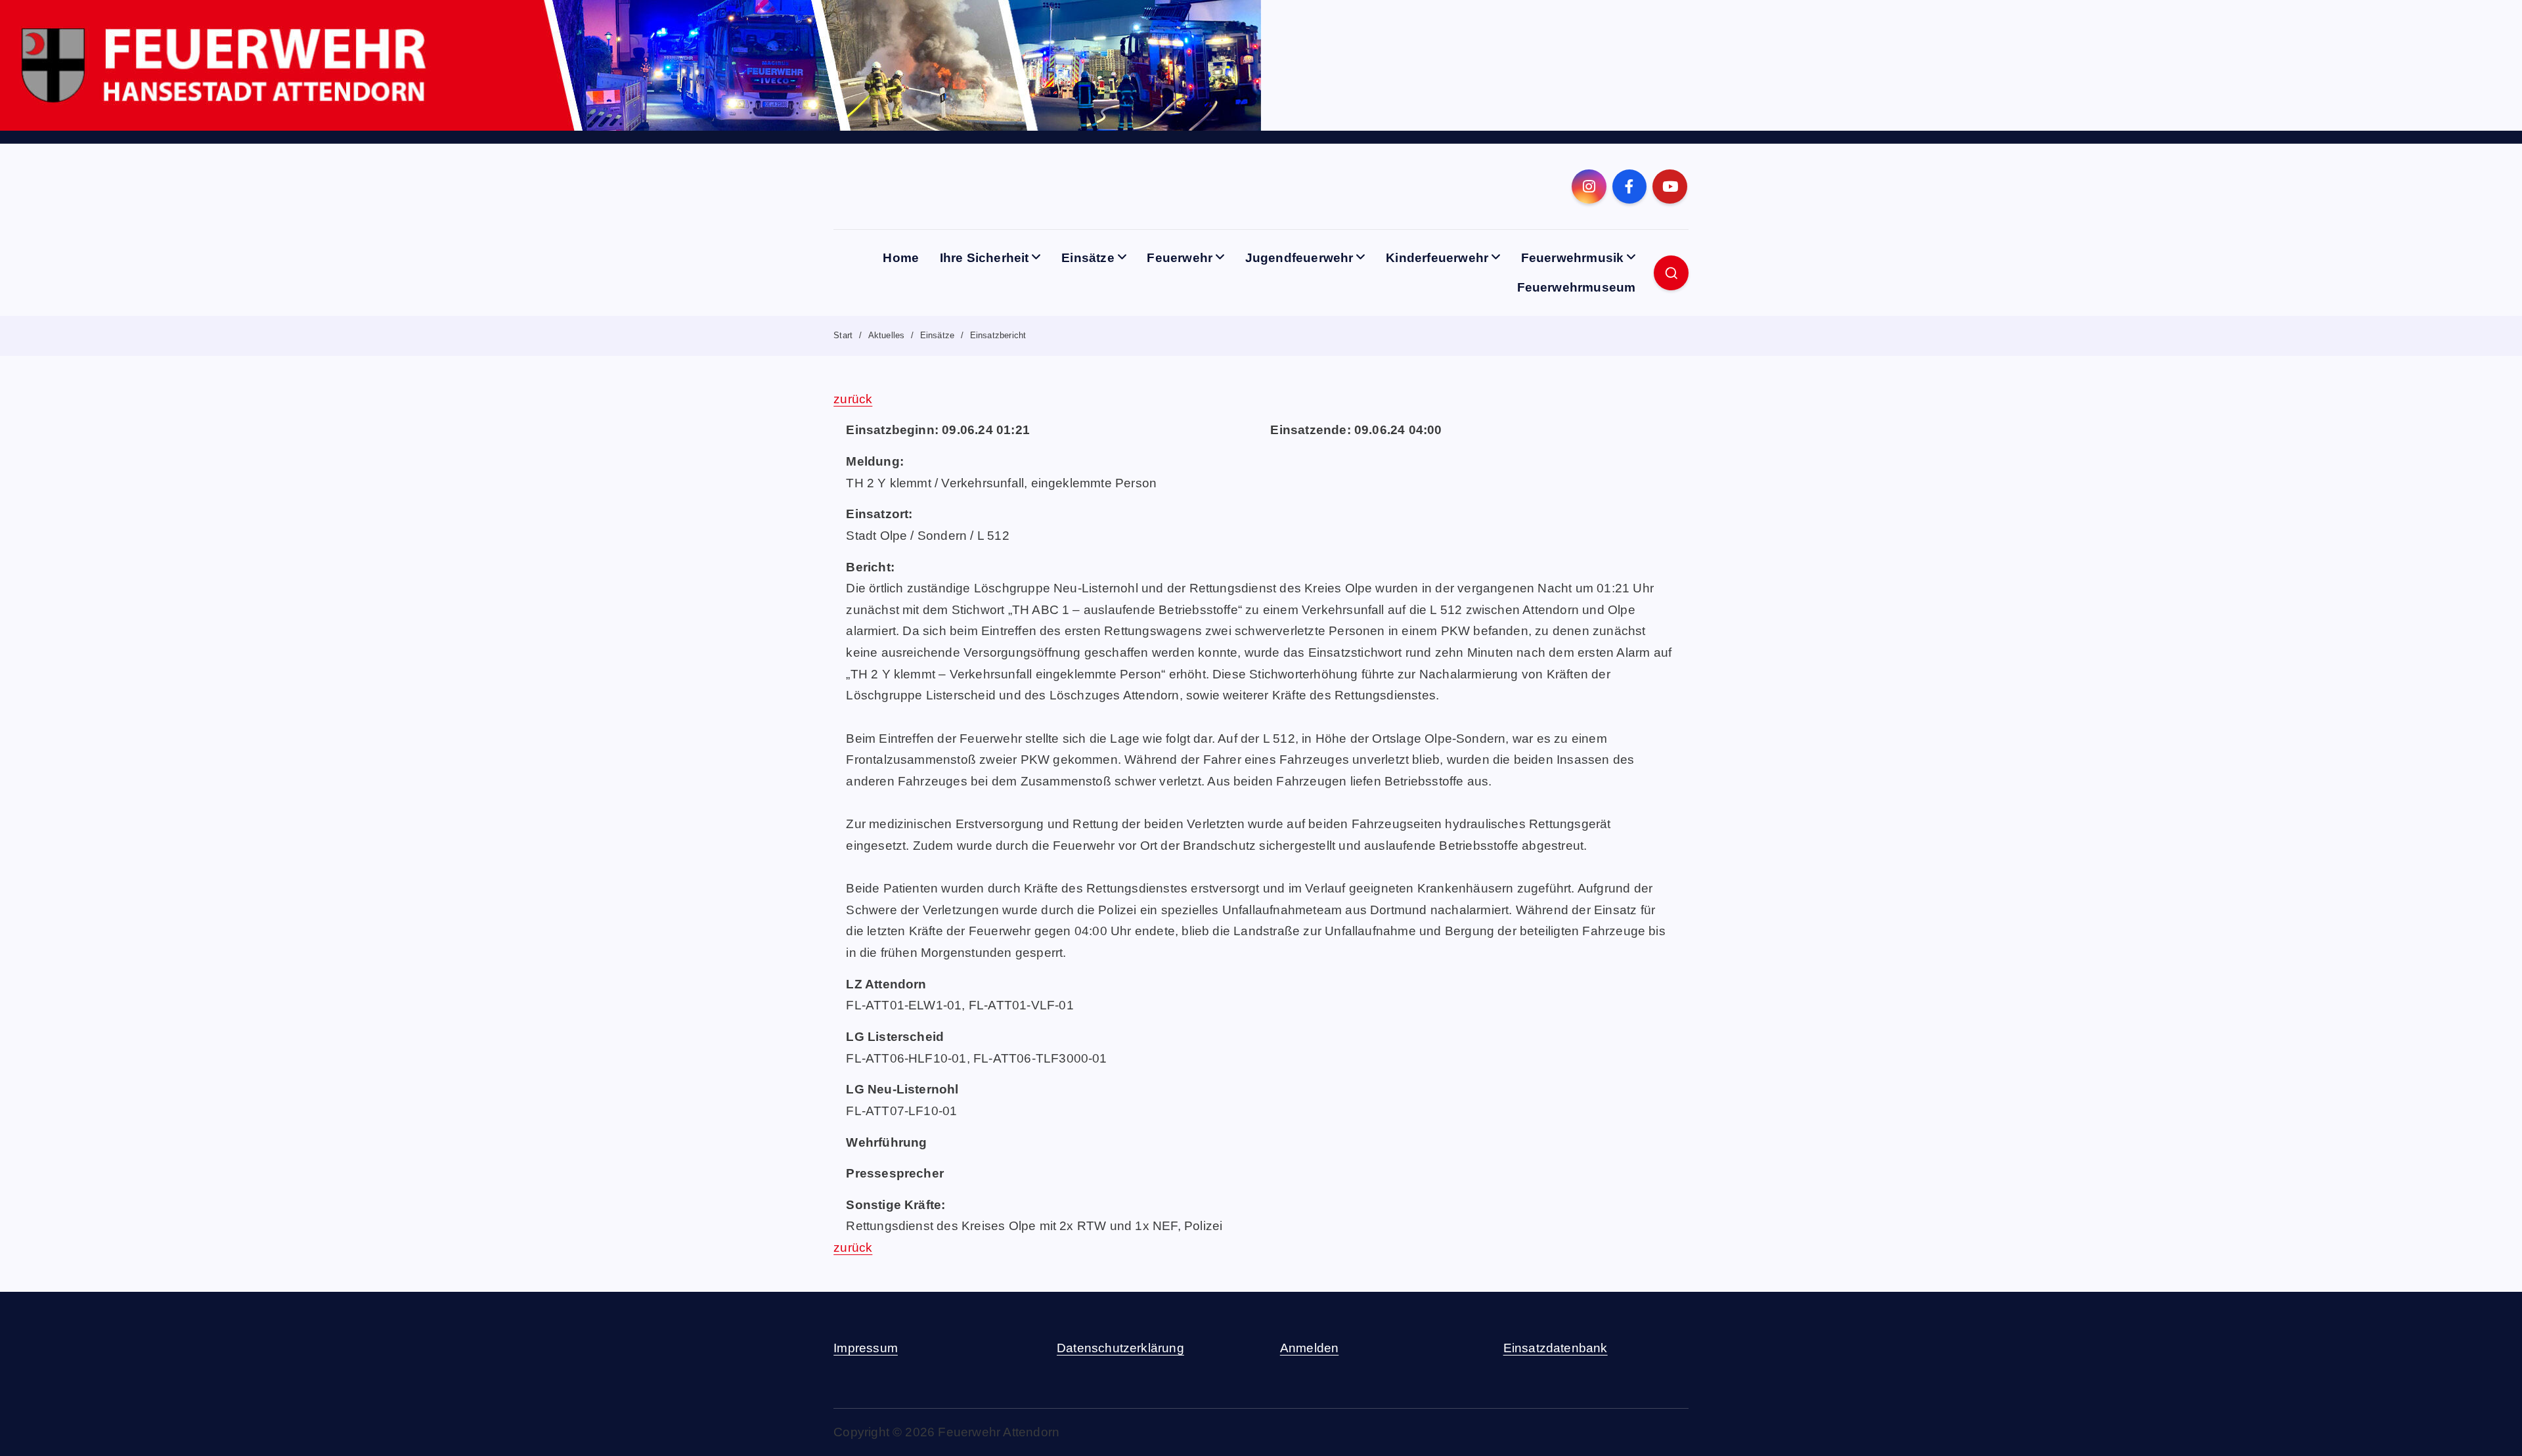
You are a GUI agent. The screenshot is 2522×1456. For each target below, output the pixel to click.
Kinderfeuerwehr (1437, 258)
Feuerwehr (1180, 258)
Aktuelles (887, 335)
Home (901, 258)
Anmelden (1310, 1348)
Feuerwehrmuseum (1577, 287)
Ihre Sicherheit (984, 258)
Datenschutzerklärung (1120, 1348)
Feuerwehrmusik (1573, 258)
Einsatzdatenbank (1556, 1348)
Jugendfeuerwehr (1299, 258)
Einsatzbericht (998, 335)
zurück (853, 399)
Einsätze (1088, 258)
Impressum (866, 1348)
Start (843, 335)
